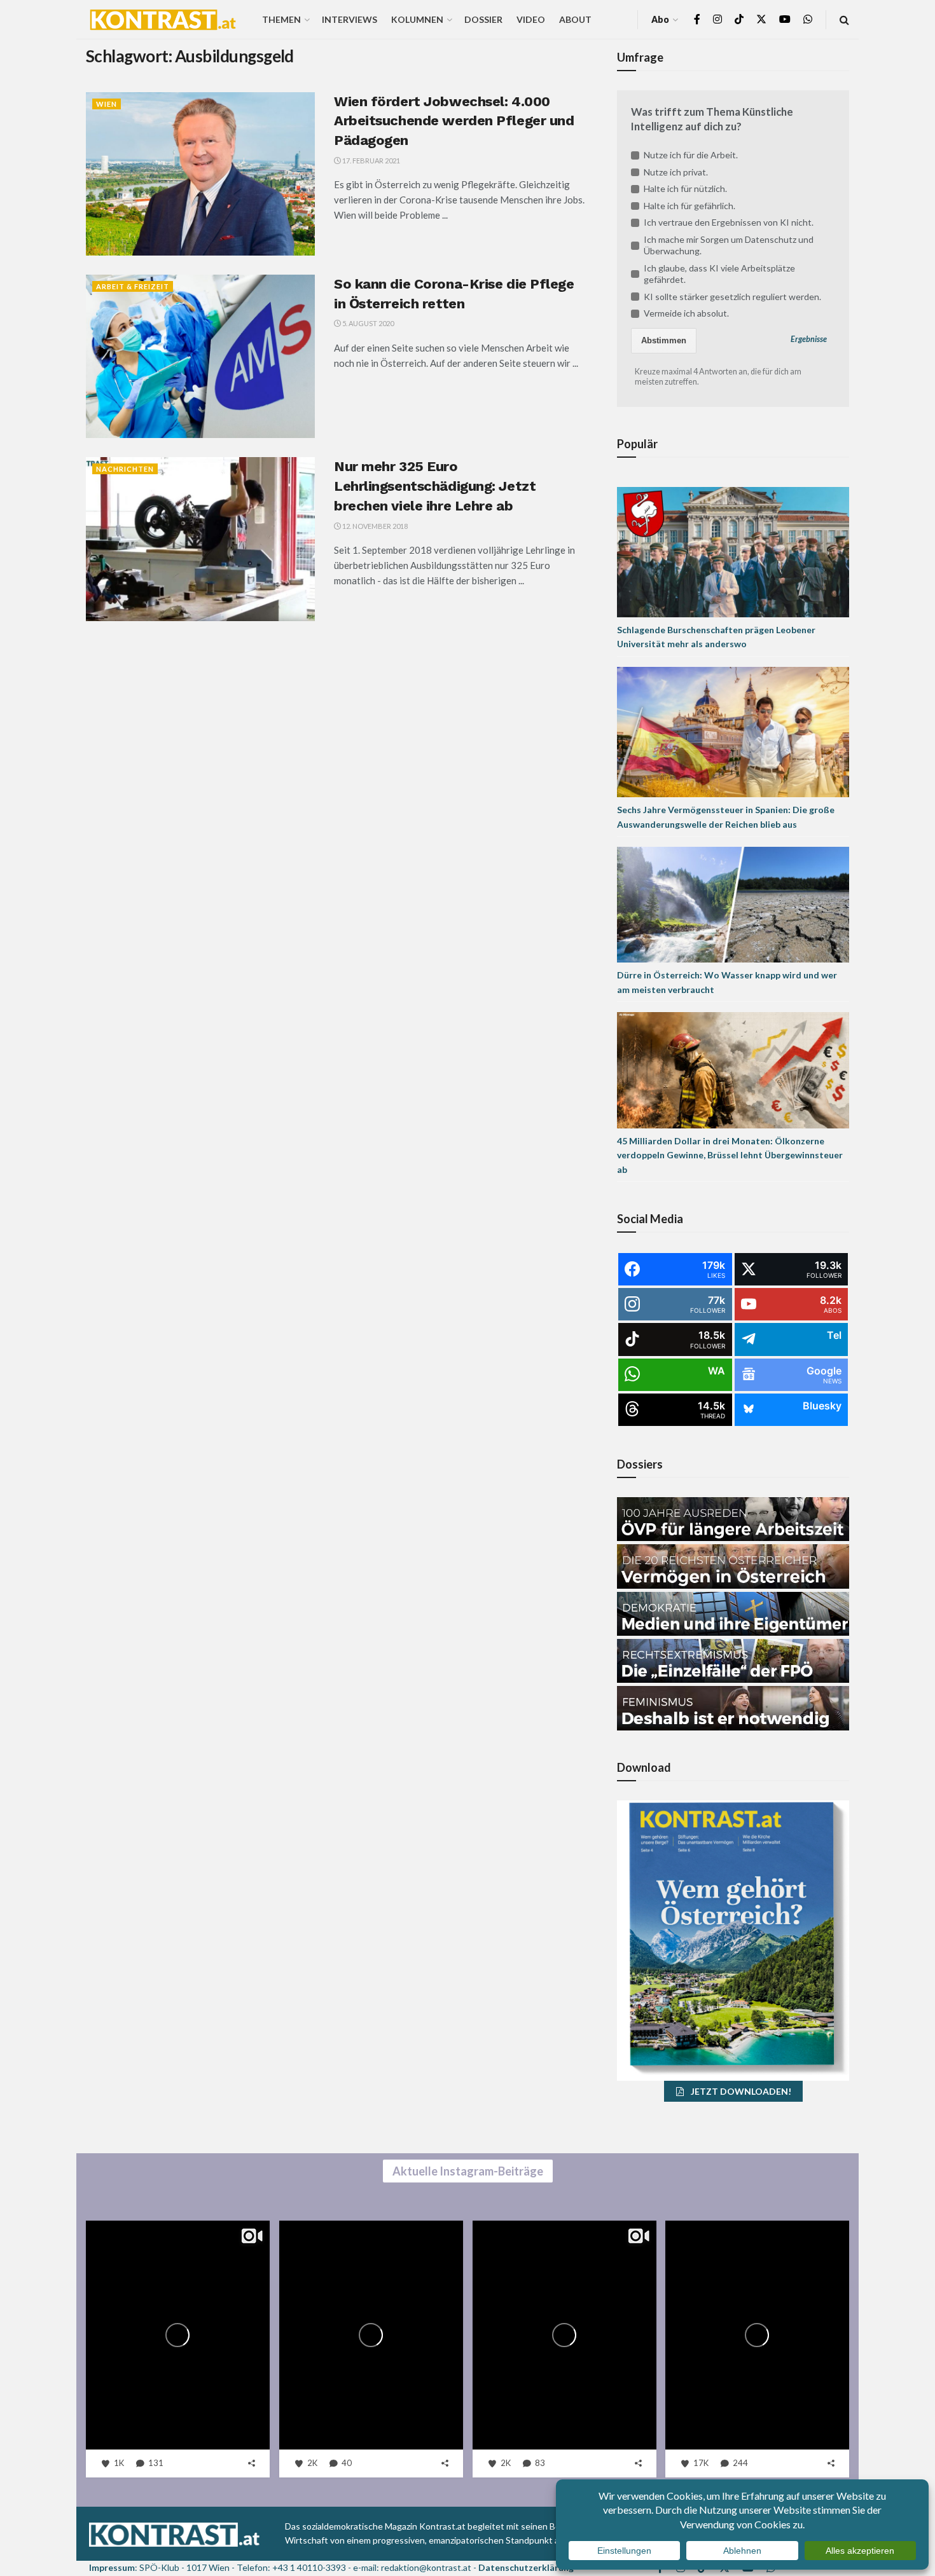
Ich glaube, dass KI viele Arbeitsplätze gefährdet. (719, 274)
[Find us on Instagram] (717, 19)
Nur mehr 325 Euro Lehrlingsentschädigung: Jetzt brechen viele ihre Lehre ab (435, 486)
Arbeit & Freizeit (133, 286)
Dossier (483, 19)
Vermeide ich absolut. (686, 313)
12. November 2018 (374, 526)
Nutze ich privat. (676, 172)
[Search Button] (844, 19)
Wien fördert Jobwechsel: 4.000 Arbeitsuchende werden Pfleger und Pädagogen (454, 121)
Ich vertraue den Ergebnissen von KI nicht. (729, 222)
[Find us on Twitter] (761, 19)
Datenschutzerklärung (526, 2567)
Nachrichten (125, 469)
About (575, 19)
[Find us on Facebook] (697, 19)
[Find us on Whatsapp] (808, 19)
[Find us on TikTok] (739, 20)
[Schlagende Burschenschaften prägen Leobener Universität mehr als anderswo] (733, 551)
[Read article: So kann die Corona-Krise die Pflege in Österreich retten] (200, 356)
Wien (107, 104)
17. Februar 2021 (371, 161)
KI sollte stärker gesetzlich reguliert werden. (732, 297)
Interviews (350, 19)
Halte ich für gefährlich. (689, 206)
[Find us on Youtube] (785, 19)
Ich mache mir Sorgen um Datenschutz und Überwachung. (729, 245)
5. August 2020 (367, 323)
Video (531, 19)
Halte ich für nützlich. (685, 188)
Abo (660, 19)
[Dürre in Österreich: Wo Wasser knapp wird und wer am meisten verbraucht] (733, 904)
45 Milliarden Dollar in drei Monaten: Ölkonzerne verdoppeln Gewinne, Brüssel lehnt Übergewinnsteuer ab (730, 1155)
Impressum (112, 2567)
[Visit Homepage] (163, 20)
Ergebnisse (809, 339)
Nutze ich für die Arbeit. (691, 155)
